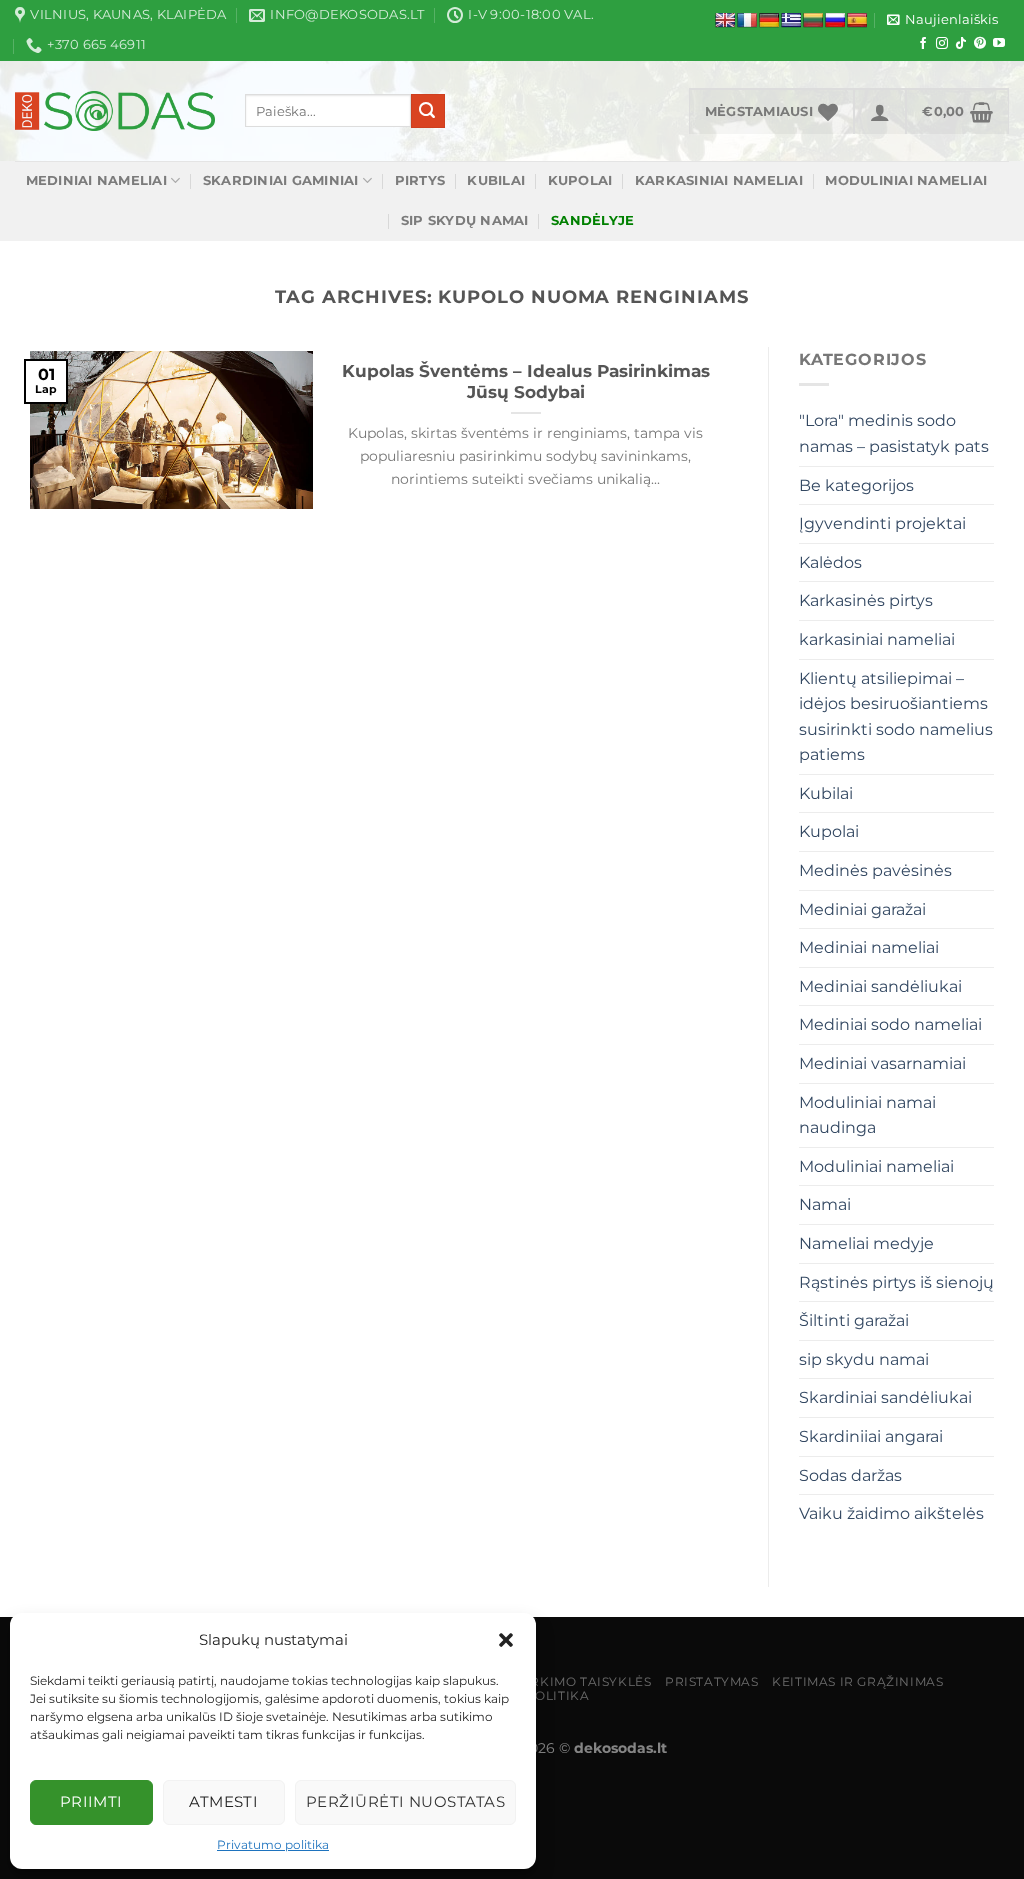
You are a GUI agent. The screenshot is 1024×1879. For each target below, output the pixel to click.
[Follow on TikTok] (961, 44)
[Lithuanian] (813, 20)
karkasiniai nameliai (877, 639)
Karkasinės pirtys (866, 600)
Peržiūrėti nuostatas (405, 1801)
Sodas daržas (850, 1475)
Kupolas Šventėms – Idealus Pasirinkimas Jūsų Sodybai (526, 382)
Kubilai (496, 180)
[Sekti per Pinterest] (980, 44)
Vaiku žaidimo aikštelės (891, 1513)
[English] (725, 20)
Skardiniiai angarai (871, 1436)
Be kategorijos (856, 485)
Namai (825, 1204)
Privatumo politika (273, 1844)
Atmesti (223, 1801)
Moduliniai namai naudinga (867, 1115)
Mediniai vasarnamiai (882, 1063)
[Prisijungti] (880, 111)
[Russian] (835, 20)
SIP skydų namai (465, 220)
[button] (506, 1640)
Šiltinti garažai (854, 1320)
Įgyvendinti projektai (882, 523)
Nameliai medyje (866, 1243)
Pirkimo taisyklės (583, 1681)
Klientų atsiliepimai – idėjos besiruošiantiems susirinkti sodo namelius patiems (896, 717)
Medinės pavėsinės (875, 870)
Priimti (91, 1801)
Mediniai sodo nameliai (890, 1024)
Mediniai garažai (862, 909)
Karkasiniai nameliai (719, 180)
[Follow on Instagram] (942, 44)
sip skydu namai (864, 1359)
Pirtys (420, 180)
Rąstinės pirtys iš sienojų (896, 1282)
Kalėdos (830, 562)
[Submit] (428, 111)
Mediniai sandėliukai (880, 986)
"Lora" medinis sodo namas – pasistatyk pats (894, 433)
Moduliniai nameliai (906, 180)
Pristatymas (712, 1681)
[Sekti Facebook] (923, 44)
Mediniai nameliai (96, 180)
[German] (769, 20)
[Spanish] (857, 20)
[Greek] (791, 20)
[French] (747, 20)
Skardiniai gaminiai (281, 180)
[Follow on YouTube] (999, 44)
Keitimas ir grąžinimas (857, 1681)
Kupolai (580, 180)
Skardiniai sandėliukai (885, 1397)
